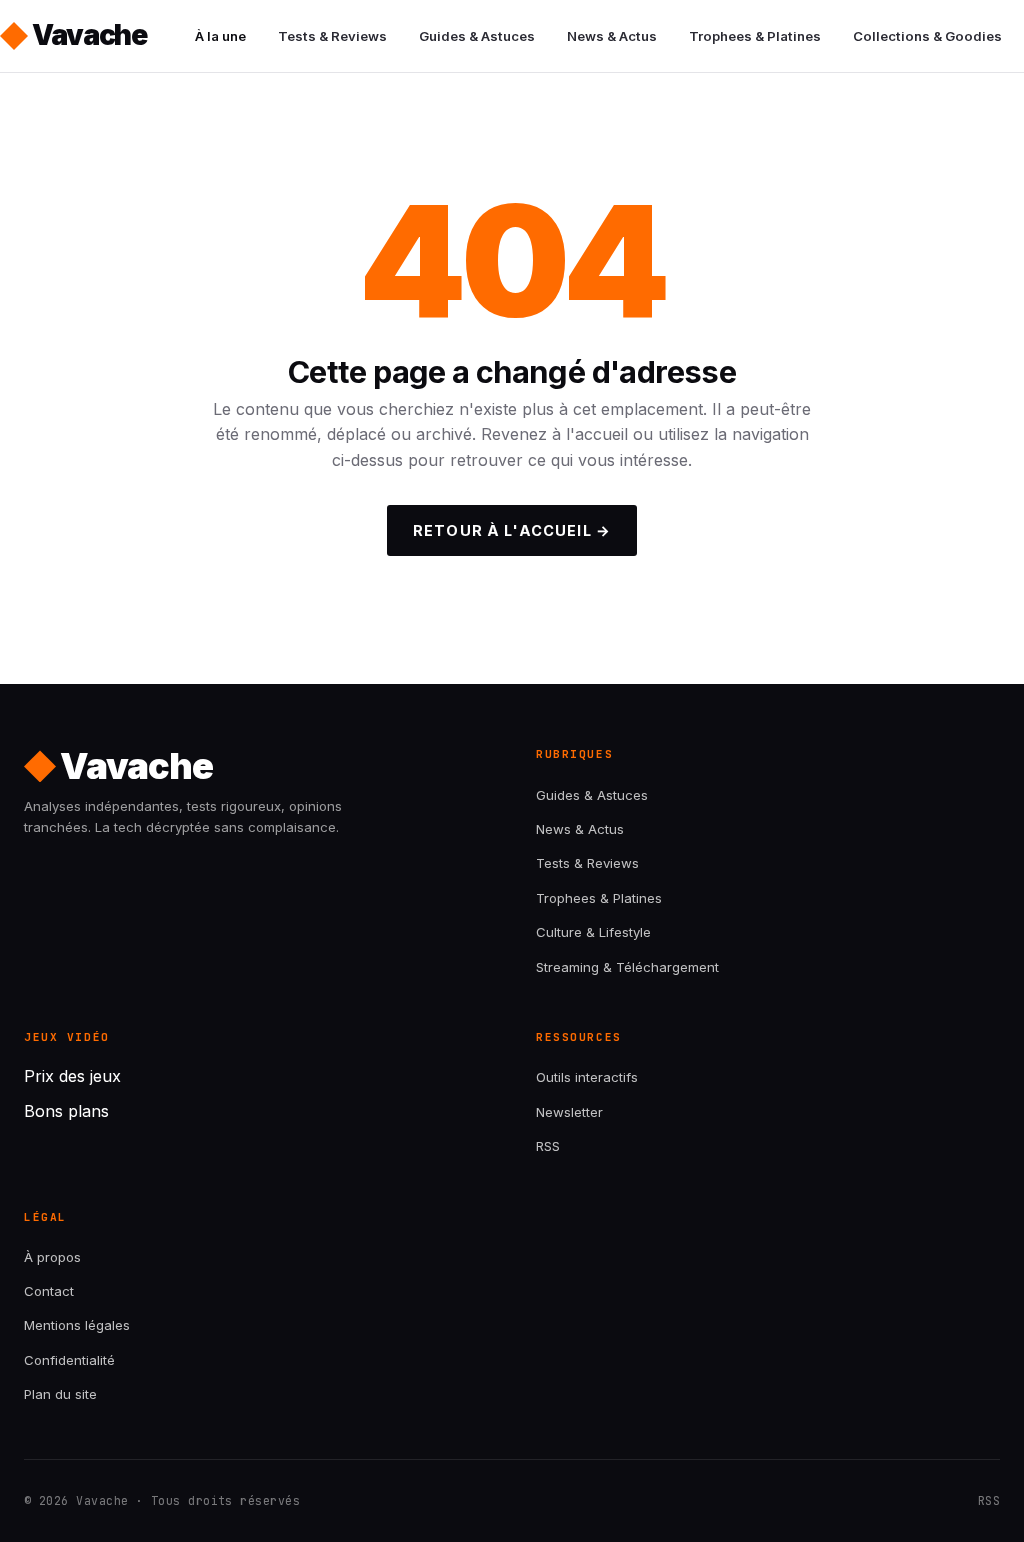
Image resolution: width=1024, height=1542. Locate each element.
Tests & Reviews (332, 36)
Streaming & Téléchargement (627, 967)
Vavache (89, 35)
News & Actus (612, 36)
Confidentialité (69, 1360)
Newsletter (569, 1112)
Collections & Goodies (927, 36)
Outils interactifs (587, 1077)
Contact (49, 1291)
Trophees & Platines (755, 36)
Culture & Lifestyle (593, 932)
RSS (548, 1146)
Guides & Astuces (477, 36)
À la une (220, 36)
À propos (52, 1257)
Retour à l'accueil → (512, 530)
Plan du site (60, 1394)
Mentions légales (77, 1325)
